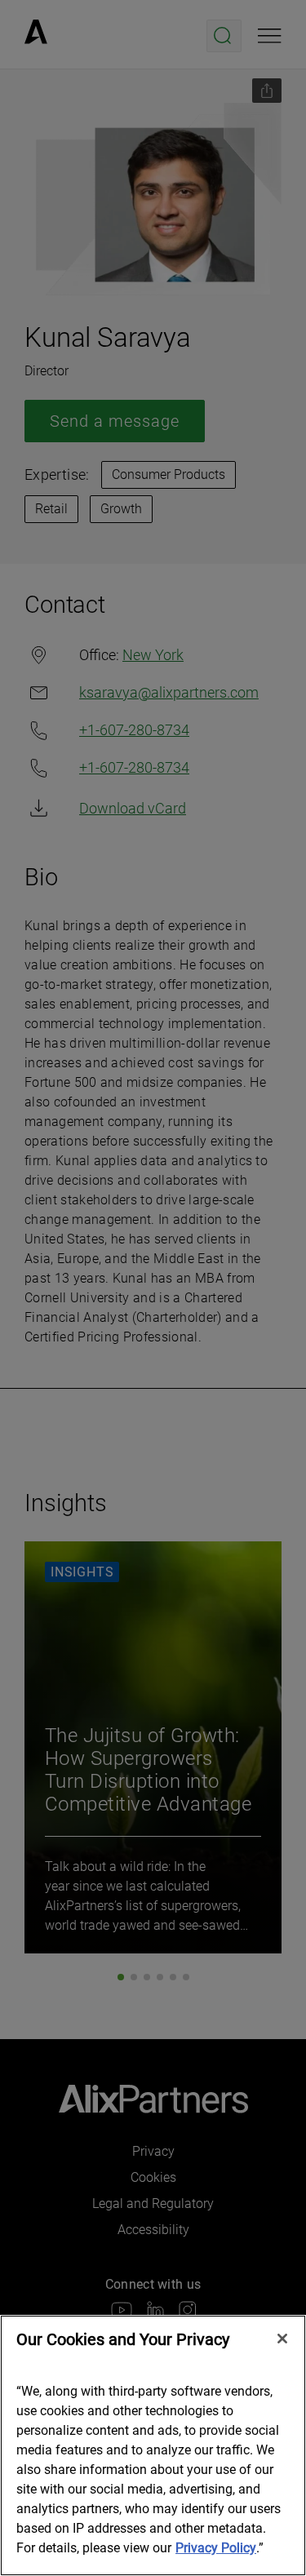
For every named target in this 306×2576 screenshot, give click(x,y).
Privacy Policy (216, 2548)
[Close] (282, 2339)
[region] (153, 2445)
